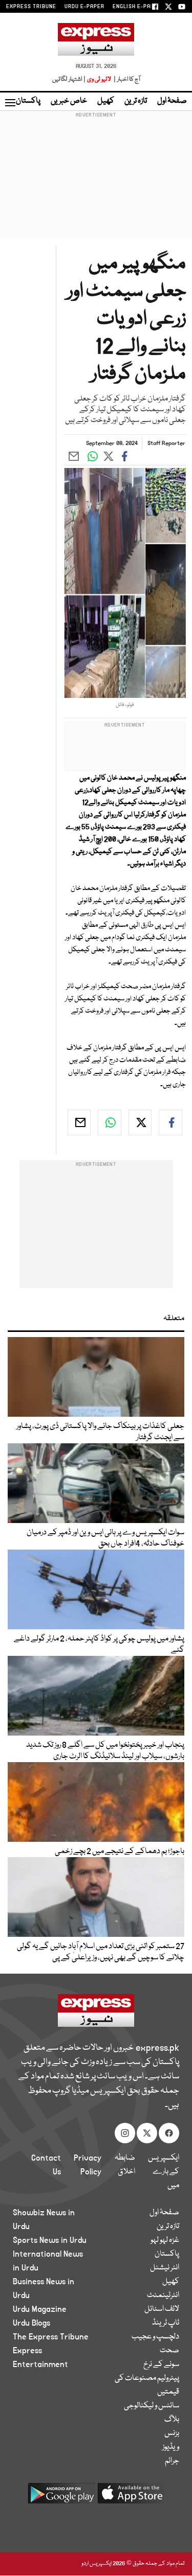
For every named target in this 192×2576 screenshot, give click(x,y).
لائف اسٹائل (162, 2309)
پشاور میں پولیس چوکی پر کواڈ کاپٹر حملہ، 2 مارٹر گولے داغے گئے (99, 1645)
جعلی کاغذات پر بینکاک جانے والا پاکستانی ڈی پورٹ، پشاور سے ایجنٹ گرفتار (100, 1432)
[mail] (79, 1122)
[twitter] (140, 1122)
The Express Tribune (51, 2337)
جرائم (172, 2461)
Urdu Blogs (31, 2323)
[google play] (61, 2497)
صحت (169, 2351)
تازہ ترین (136, 101)
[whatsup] (110, 1122)
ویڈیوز (171, 2447)
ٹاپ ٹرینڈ (166, 2323)
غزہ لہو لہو (165, 2240)
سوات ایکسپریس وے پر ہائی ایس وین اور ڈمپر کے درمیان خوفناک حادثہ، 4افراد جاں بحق (105, 1538)
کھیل (106, 101)
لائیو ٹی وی (99, 79)
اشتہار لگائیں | (69, 79)
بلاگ (172, 2420)
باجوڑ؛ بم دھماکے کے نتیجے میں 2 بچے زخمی (120, 1852)
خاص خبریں (69, 101)
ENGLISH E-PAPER (137, 7)
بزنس (172, 2433)
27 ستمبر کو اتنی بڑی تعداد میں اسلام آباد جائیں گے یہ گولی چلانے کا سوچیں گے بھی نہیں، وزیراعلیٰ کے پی (101, 1952)
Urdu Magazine (40, 2309)
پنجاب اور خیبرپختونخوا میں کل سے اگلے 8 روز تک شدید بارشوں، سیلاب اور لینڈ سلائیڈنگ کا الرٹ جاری (105, 1751)
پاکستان (28, 101)
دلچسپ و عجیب (155, 2337)
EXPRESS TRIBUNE (31, 7)
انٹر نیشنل (165, 2268)
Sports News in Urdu (50, 2240)
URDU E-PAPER (84, 7)
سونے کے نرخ (161, 2364)
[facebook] (170, 1122)
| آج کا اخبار (126, 79)
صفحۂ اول (172, 101)
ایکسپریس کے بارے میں (164, 2172)
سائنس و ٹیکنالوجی (152, 2406)
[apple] (131, 2497)
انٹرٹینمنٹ (163, 2296)
